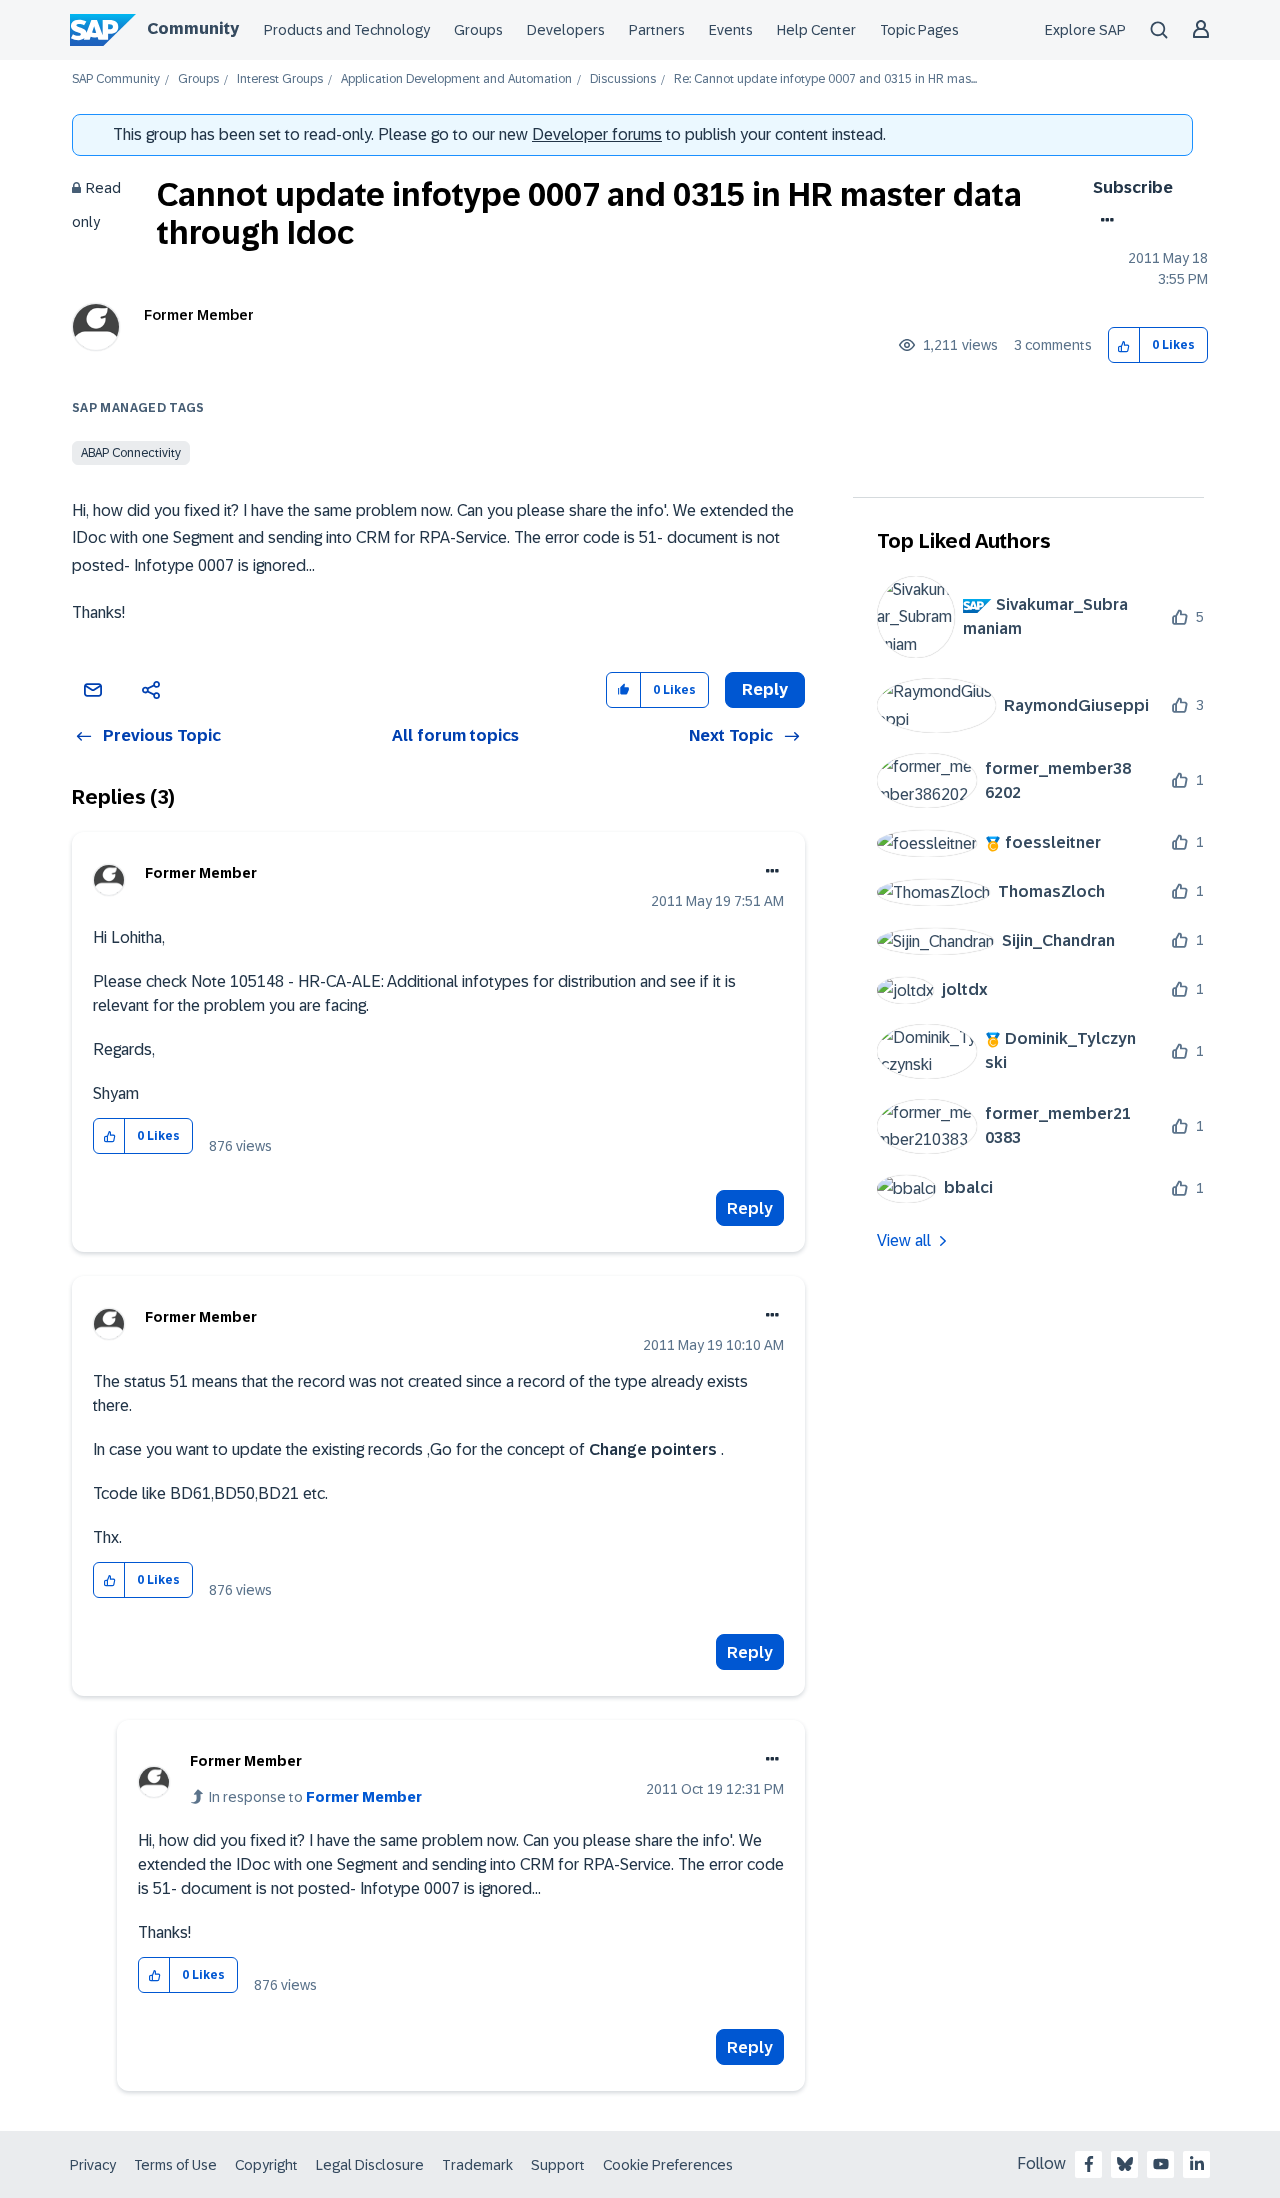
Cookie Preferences (668, 2165)
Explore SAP (1085, 30)
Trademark (477, 2165)
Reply (750, 1208)
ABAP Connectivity (131, 453)
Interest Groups (280, 79)
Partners (657, 30)
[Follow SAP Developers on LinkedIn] (1197, 2164)
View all (904, 1240)
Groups (478, 30)
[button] (1124, 345)
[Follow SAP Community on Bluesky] (1125, 2164)
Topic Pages (919, 30)
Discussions (623, 79)
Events (731, 30)
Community (193, 28)
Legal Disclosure (370, 2165)
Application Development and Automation (456, 79)
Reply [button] (765, 689)
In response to (315, 1797)
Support (558, 2165)
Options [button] (1103, 220)
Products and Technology (347, 30)
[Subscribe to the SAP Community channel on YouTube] (1161, 2164)
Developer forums (597, 134)
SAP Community (116, 79)
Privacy (93, 2165)
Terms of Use (175, 2165)
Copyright (266, 2165)
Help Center (816, 30)
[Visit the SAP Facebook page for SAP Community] (1089, 2164)
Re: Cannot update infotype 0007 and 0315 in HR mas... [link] (825, 79)
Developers (566, 30)
